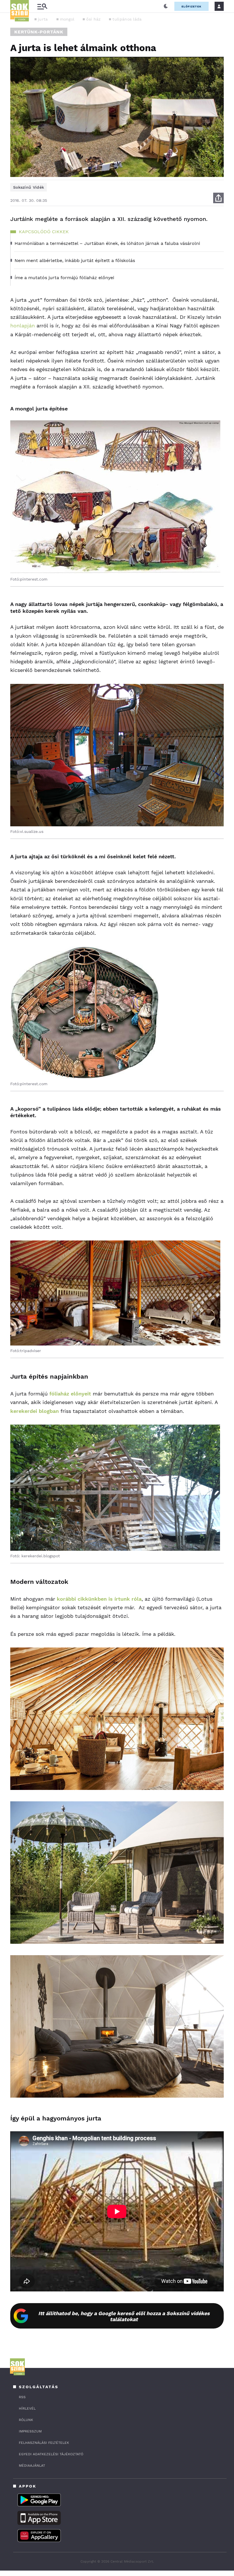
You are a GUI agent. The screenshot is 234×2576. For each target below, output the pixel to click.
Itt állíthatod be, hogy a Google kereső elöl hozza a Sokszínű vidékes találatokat (124, 2316)
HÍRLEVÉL (27, 2408)
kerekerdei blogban (35, 1411)
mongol (67, 19)
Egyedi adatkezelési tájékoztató (51, 2454)
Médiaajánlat (32, 2466)
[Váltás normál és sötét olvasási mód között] (166, 6)
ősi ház (93, 19)
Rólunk (26, 2420)
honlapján (23, 326)
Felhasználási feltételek (44, 2443)
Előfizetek (191, 6)
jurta (43, 19)
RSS (22, 2397)
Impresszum (30, 2431)
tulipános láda (127, 19)
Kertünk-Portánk (39, 32)
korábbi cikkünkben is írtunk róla (98, 1599)
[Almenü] (42, 6)
